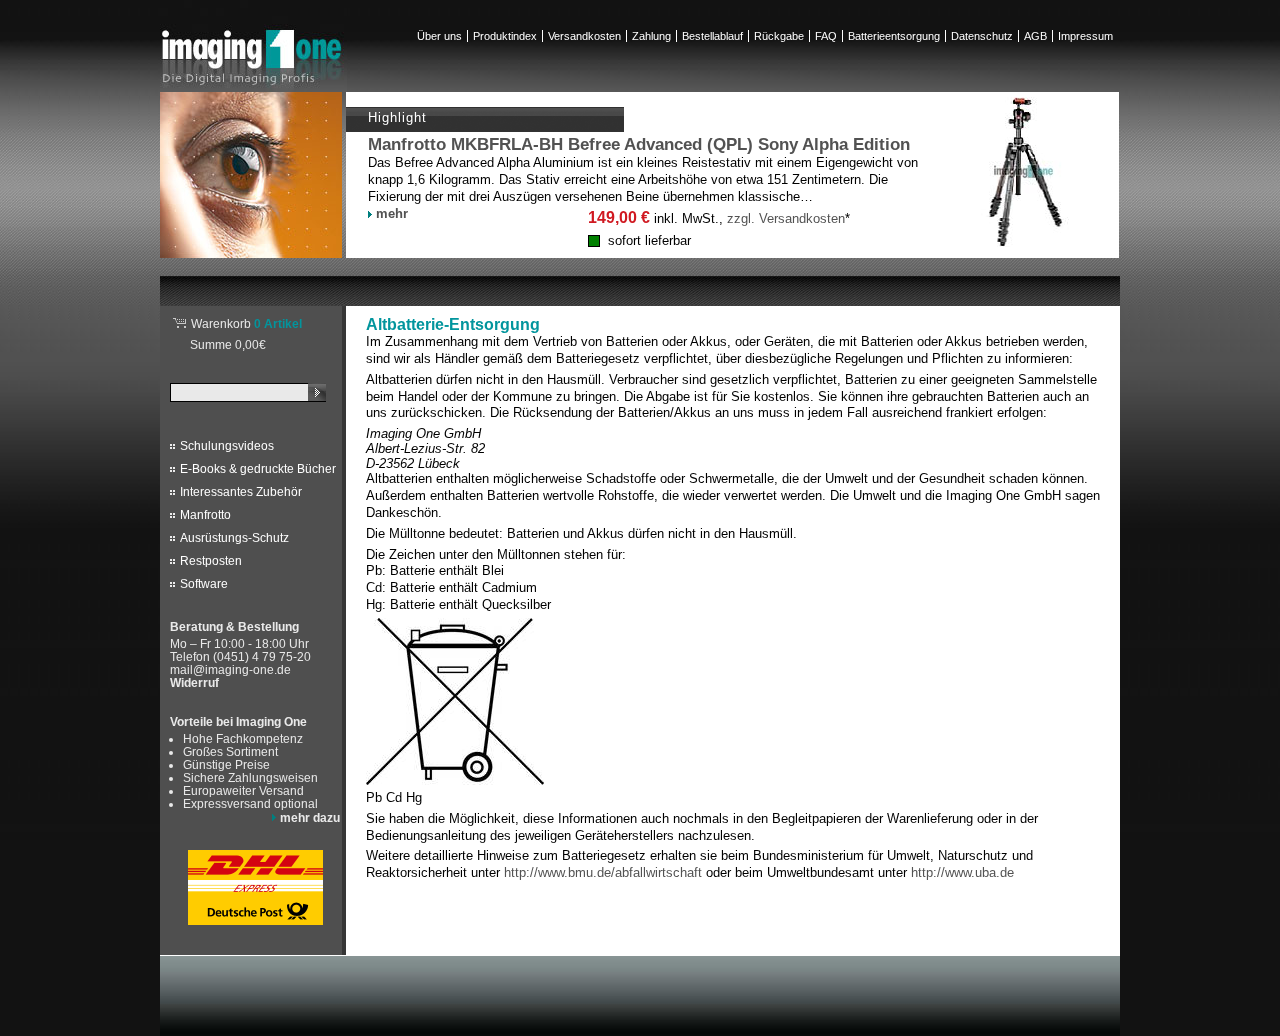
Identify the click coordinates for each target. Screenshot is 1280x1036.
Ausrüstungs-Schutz (234, 538)
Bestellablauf (712, 36)
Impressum (1085, 36)
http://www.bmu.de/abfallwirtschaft (603, 872)
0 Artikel (246, 323)
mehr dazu (310, 817)
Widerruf (194, 683)
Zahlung (651, 36)
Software (204, 584)
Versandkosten (584, 36)
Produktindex (505, 36)
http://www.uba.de (962, 872)
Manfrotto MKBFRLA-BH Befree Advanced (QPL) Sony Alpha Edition (639, 144)
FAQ (826, 36)
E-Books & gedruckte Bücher (258, 469)
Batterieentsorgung (894, 36)
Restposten (211, 561)
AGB (1035, 36)
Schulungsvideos (227, 446)
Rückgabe (779, 36)
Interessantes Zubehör (241, 492)
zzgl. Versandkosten (786, 218)
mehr (392, 213)
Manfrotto (205, 515)
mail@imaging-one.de (230, 669)
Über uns (439, 36)
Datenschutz (982, 36)
